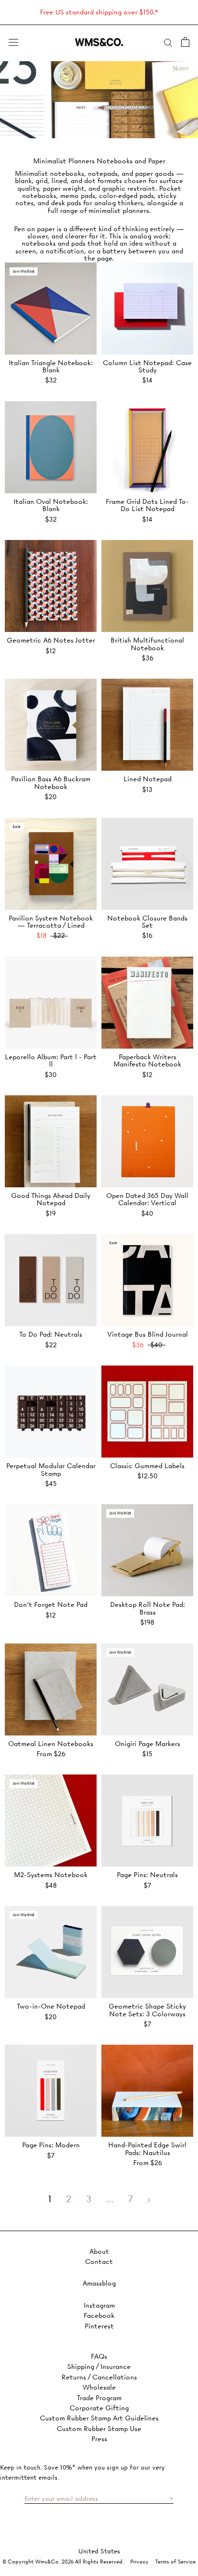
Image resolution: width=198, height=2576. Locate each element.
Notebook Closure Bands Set (147, 922)
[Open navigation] (13, 42)
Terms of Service (175, 2562)
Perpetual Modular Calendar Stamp (51, 1469)
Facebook (99, 2316)
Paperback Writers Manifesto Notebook (147, 1060)
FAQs (99, 2357)
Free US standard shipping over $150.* (99, 12)
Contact (99, 2262)
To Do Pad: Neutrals (51, 1334)
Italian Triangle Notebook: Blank (51, 366)
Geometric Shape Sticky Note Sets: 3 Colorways (147, 2010)
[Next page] (149, 2199)
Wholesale (99, 2387)
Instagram (99, 2306)
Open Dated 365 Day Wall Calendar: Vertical (147, 1199)
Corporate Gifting (99, 2408)
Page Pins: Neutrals (147, 1875)
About (99, 2252)
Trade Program (99, 2398)
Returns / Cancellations (99, 2377)
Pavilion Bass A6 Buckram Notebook (51, 782)
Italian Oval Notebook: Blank (51, 505)
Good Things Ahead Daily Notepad (51, 1199)
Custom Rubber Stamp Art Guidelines (99, 2418)
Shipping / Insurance (99, 2367)
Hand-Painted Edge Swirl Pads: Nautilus (147, 2149)
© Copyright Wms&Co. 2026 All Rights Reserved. (64, 2562)
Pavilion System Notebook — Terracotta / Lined (51, 922)
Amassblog (99, 2283)
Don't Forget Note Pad (51, 1604)
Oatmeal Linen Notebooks (51, 1744)
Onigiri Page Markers (148, 1744)
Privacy (139, 2562)
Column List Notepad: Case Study (147, 366)
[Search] (168, 42)
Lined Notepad (148, 779)
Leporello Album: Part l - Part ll (51, 1060)
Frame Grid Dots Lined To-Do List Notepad (147, 505)
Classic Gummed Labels (147, 1466)
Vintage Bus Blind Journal (148, 1334)
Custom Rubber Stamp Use (99, 2429)
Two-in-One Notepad (51, 2006)
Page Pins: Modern (51, 2145)
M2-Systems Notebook (51, 1875)
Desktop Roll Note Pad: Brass (148, 1608)
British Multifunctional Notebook (147, 644)
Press (99, 2439)
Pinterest (99, 2326)
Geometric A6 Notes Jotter (51, 640)
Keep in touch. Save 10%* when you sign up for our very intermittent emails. (82, 2472)
